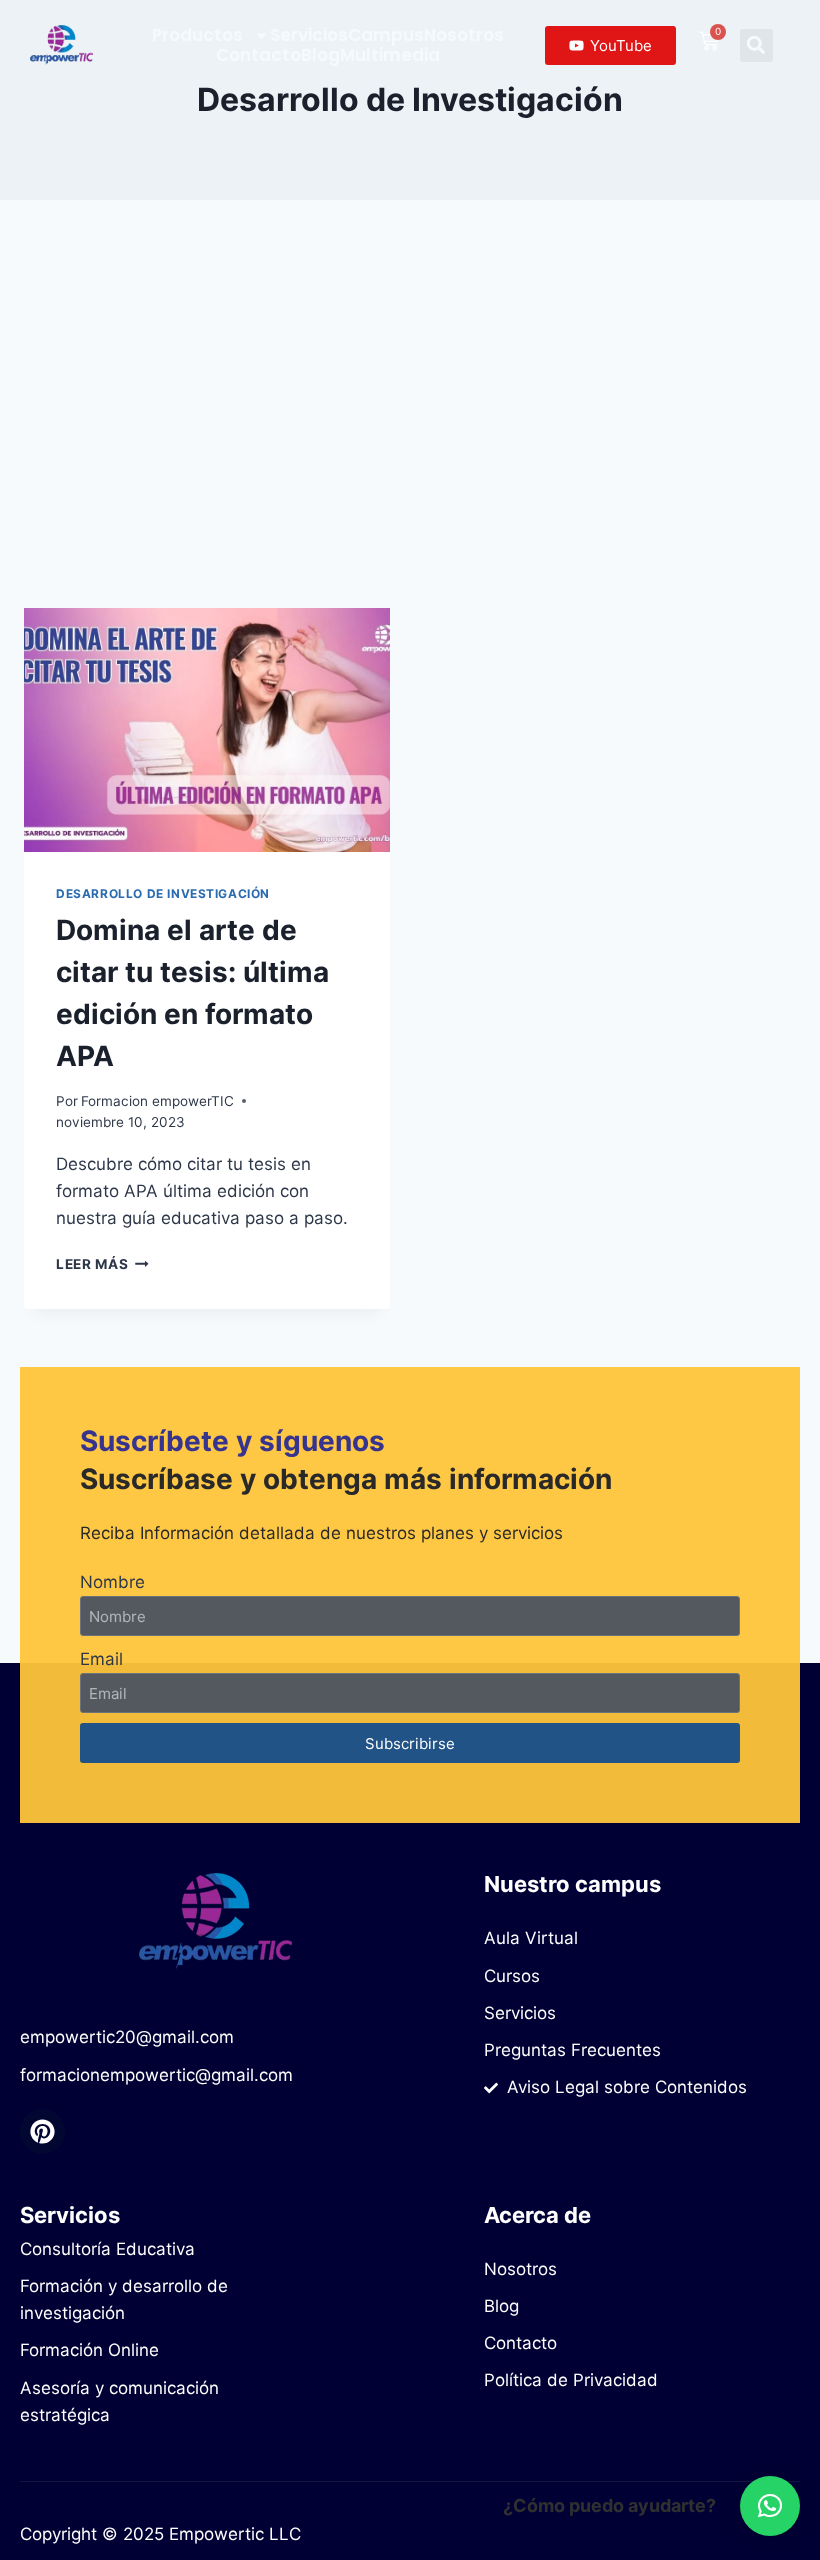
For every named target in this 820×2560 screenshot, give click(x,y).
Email (101, 1659)
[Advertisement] (410, 420)
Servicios (309, 35)
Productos (197, 35)
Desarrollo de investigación (163, 893)
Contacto (258, 55)
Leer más (102, 1264)
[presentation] (207, 730)
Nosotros (464, 35)
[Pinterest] (42, 2131)
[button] (756, 45)
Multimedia (390, 55)
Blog (320, 55)
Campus (386, 35)
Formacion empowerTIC (157, 1101)
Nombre (112, 1582)
